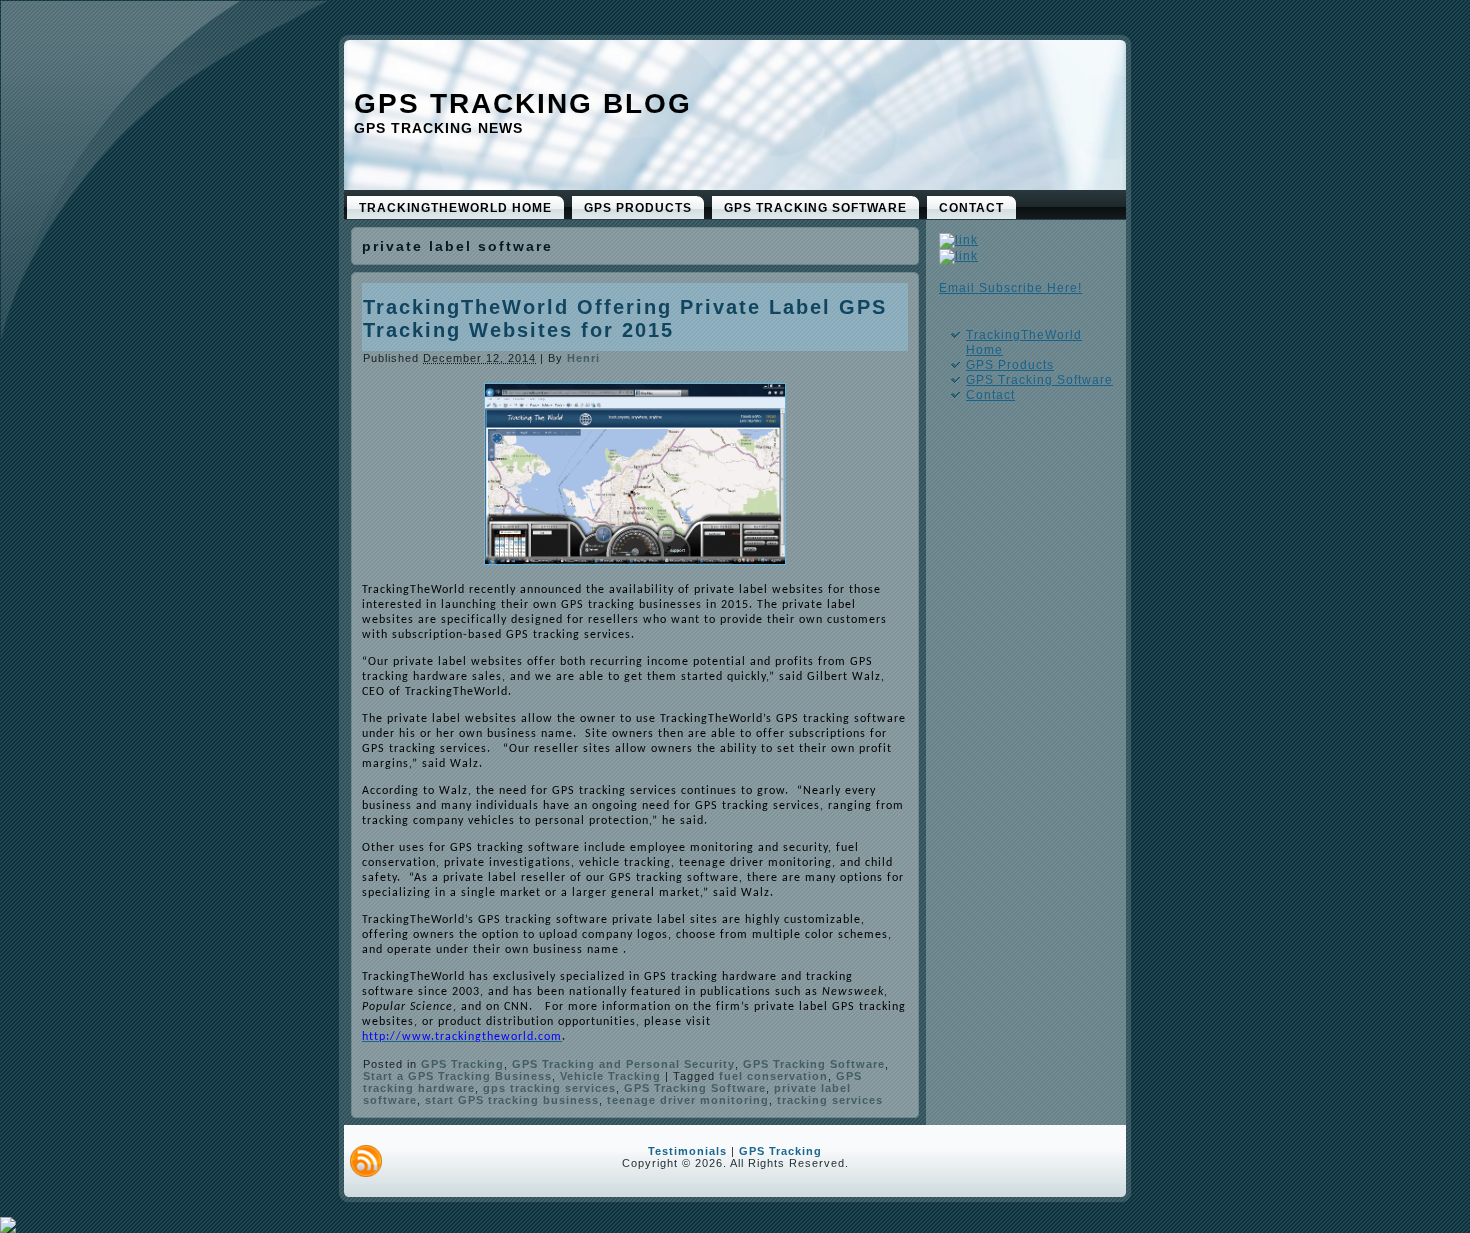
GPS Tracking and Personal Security (623, 1064)
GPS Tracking (462, 1064)
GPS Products (1010, 365)
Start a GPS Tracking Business (457, 1076)
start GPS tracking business (512, 1100)
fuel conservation (773, 1076)
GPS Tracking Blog (523, 103)
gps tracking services (549, 1088)
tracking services (830, 1100)
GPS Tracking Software (814, 1064)
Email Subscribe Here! (1010, 288)
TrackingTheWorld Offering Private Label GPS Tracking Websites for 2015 (625, 318)
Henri (583, 358)
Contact (990, 395)
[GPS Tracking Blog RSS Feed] (366, 1161)
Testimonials (687, 1151)
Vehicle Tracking (610, 1076)
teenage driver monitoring (688, 1100)
